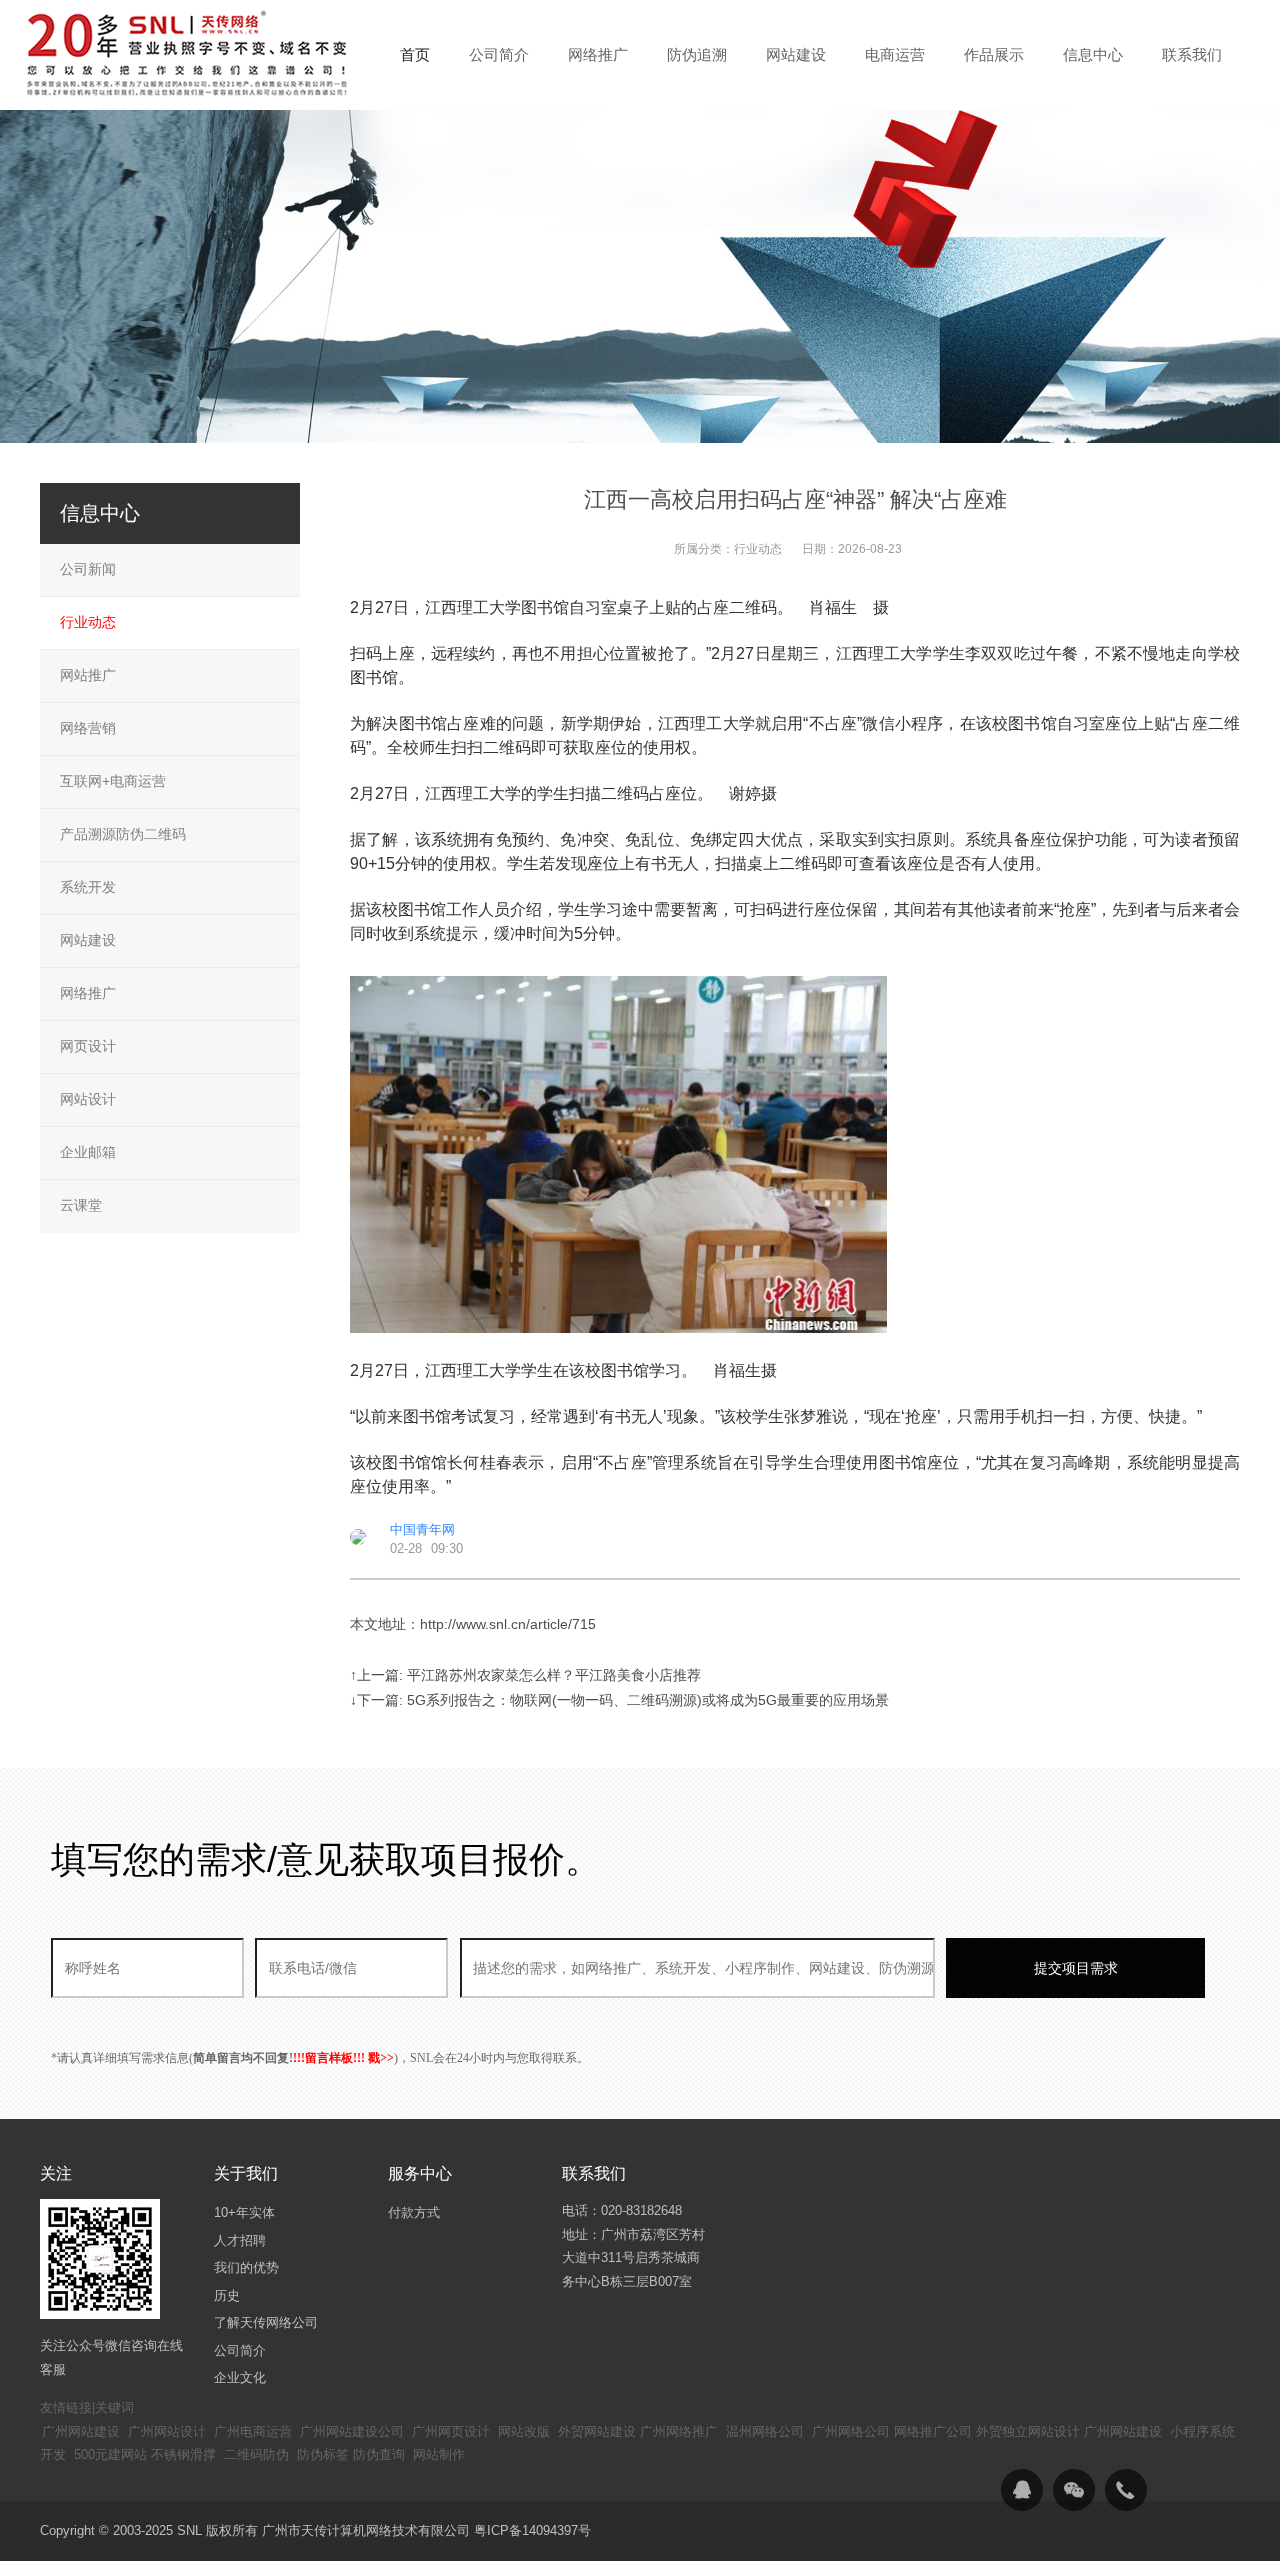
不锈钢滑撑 (183, 2454)
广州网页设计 (451, 2431)
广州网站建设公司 (352, 2431)
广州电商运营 (253, 2431)
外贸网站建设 (597, 2431)
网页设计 (88, 1046)
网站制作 (439, 2454)
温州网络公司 (765, 2431)
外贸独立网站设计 (1028, 2431)
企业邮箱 (88, 1152)
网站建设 (88, 940)
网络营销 (88, 728)
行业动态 (758, 549)
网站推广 (88, 675)
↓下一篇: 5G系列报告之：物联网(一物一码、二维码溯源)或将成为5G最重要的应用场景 (619, 1700)
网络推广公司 (933, 2431)
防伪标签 (323, 2454)
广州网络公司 (851, 2431)
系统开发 (88, 887)
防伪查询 (379, 2454)
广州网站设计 (167, 2431)
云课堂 (81, 1205)
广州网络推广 (679, 2431)
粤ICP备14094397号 (532, 2530)
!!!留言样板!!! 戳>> (343, 2058)
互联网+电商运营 (113, 781)
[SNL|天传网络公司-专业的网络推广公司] (190, 54)
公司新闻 (88, 569)
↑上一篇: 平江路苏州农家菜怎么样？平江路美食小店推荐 (525, 1675)
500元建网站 (110, 2454)
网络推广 (88, 993)
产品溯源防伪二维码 (123, 834)
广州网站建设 (81, 2431)
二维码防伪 (256, 2454)
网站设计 (88, 1099)
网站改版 (524, 2431)
